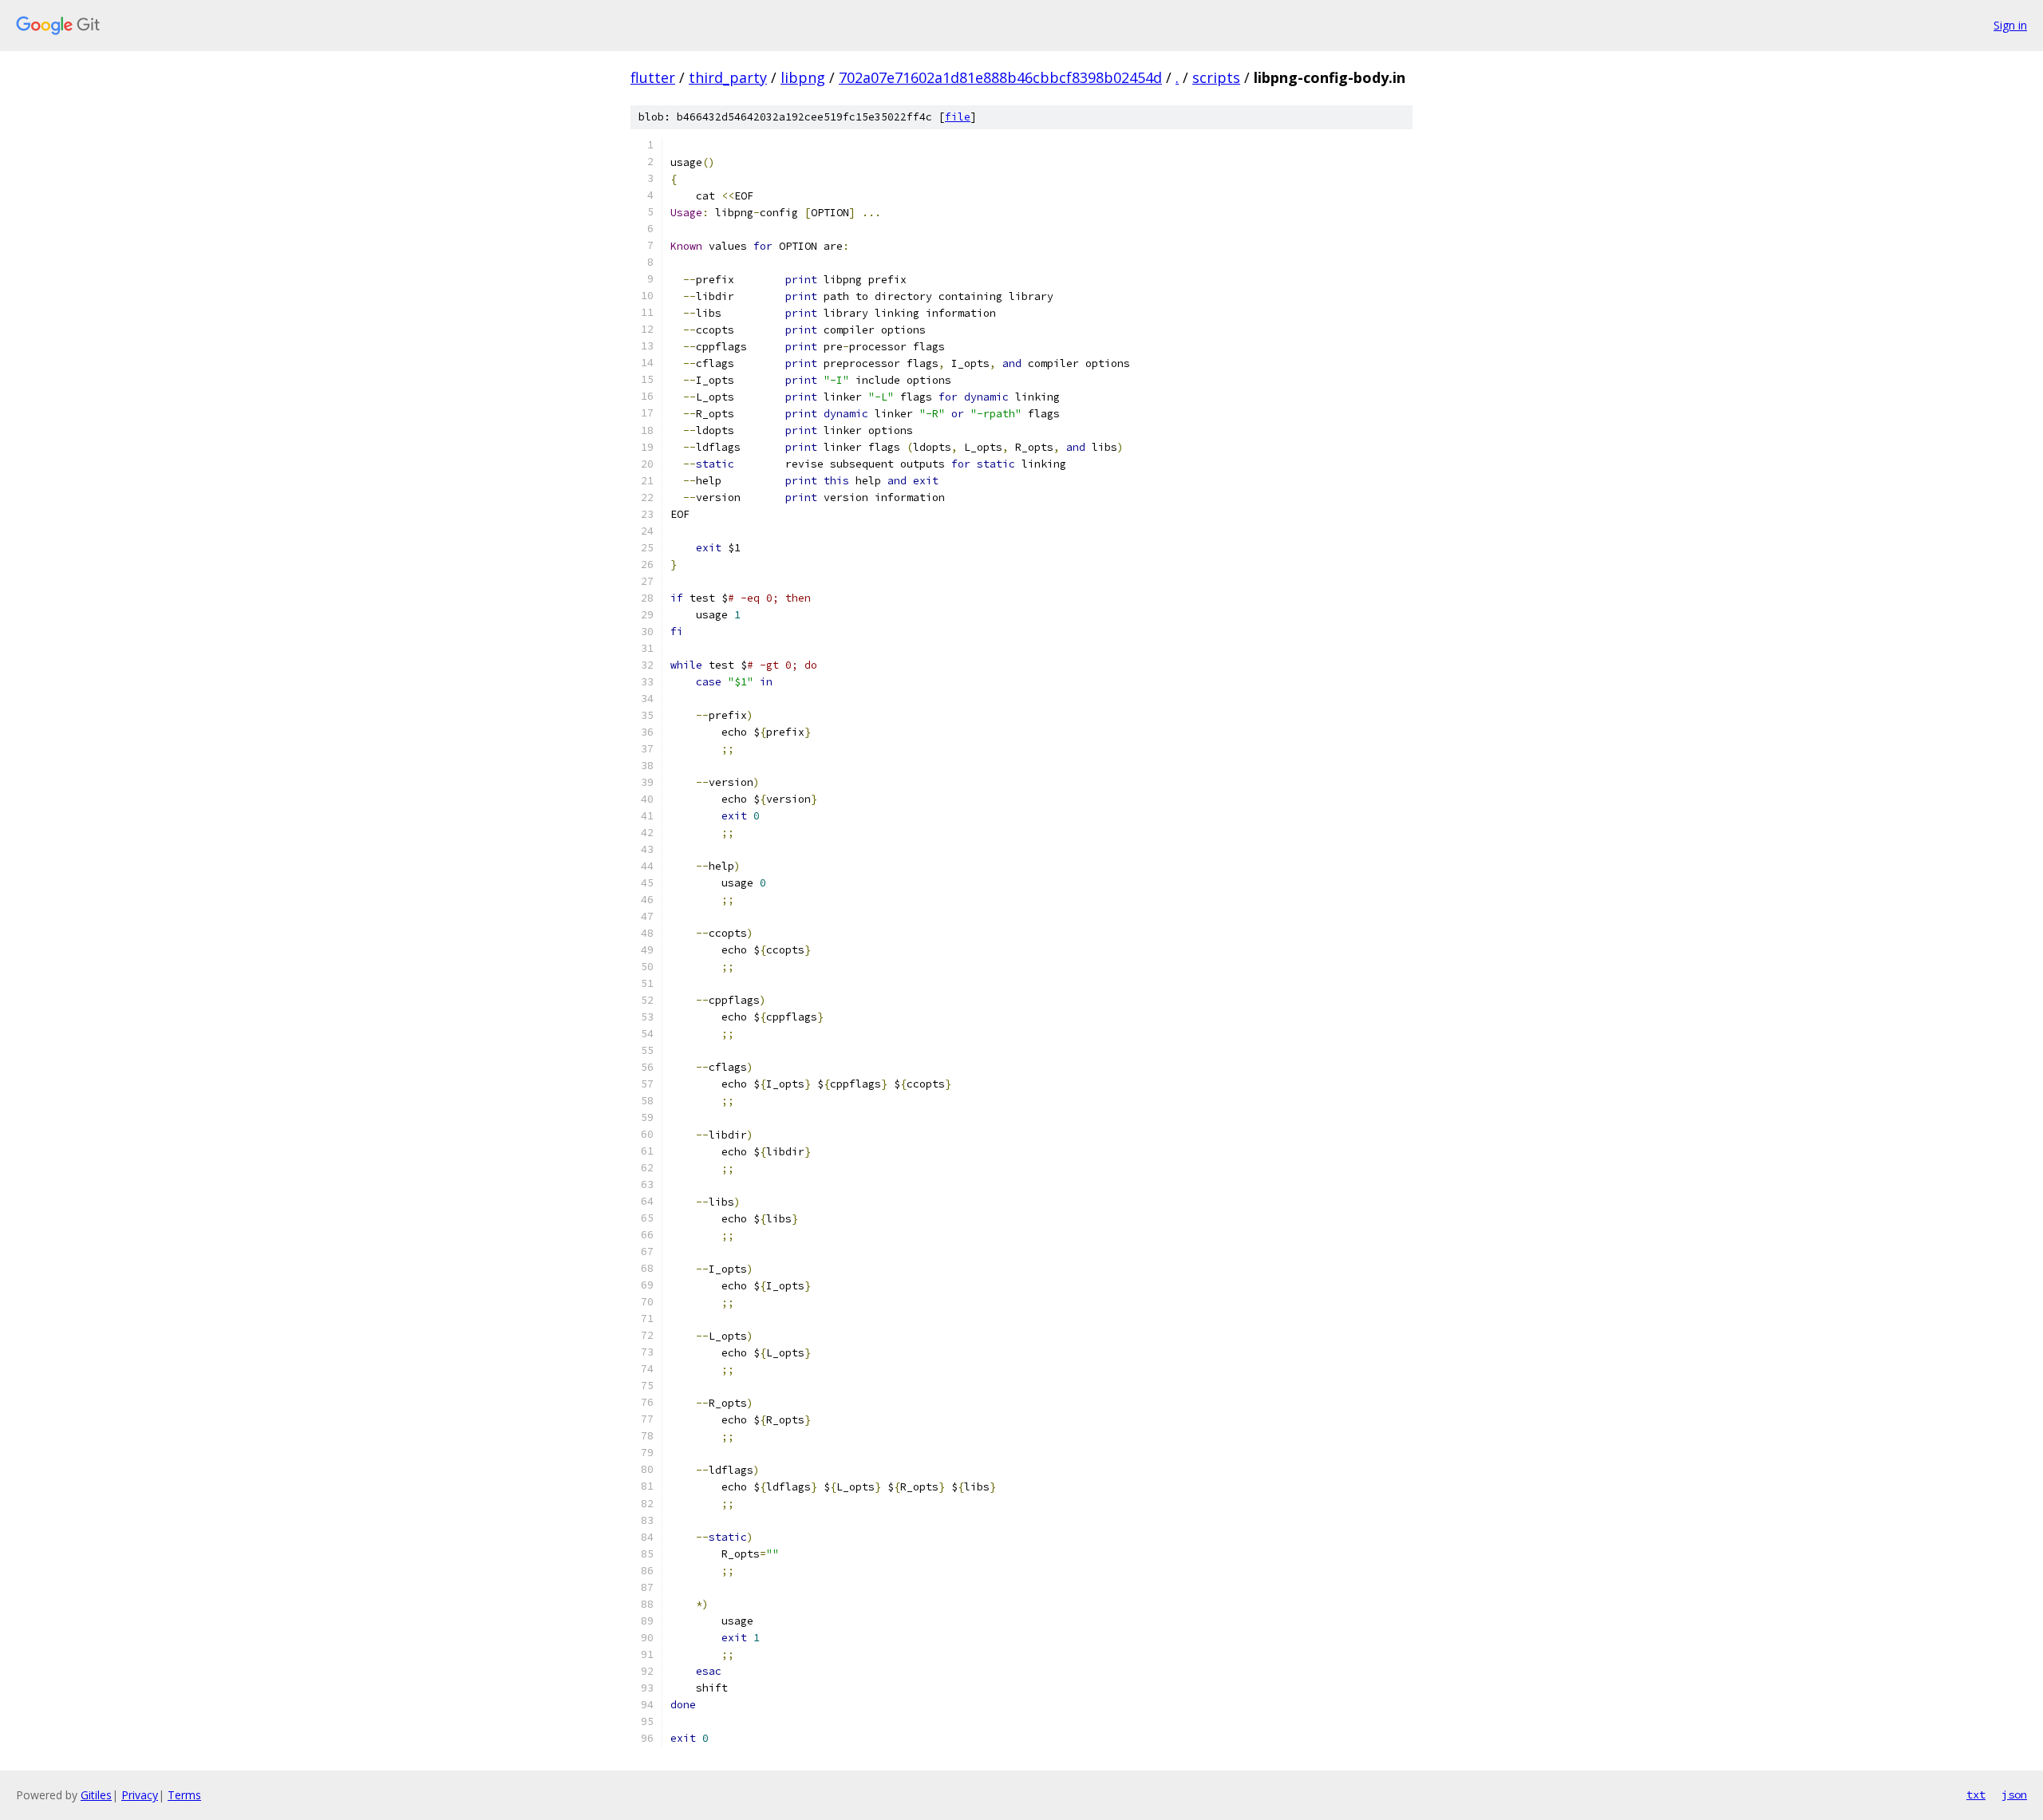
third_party (728, 77)
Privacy (140, 1795)
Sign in (2010, 25)
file (958, 117)
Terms (184, 1795)
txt (1976, 1794)
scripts (1216, 77)
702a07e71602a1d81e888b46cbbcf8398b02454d (1000, 77)
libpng (803, 77)
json (2014, 1794)
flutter (653, 77)
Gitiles (96, 1795)
